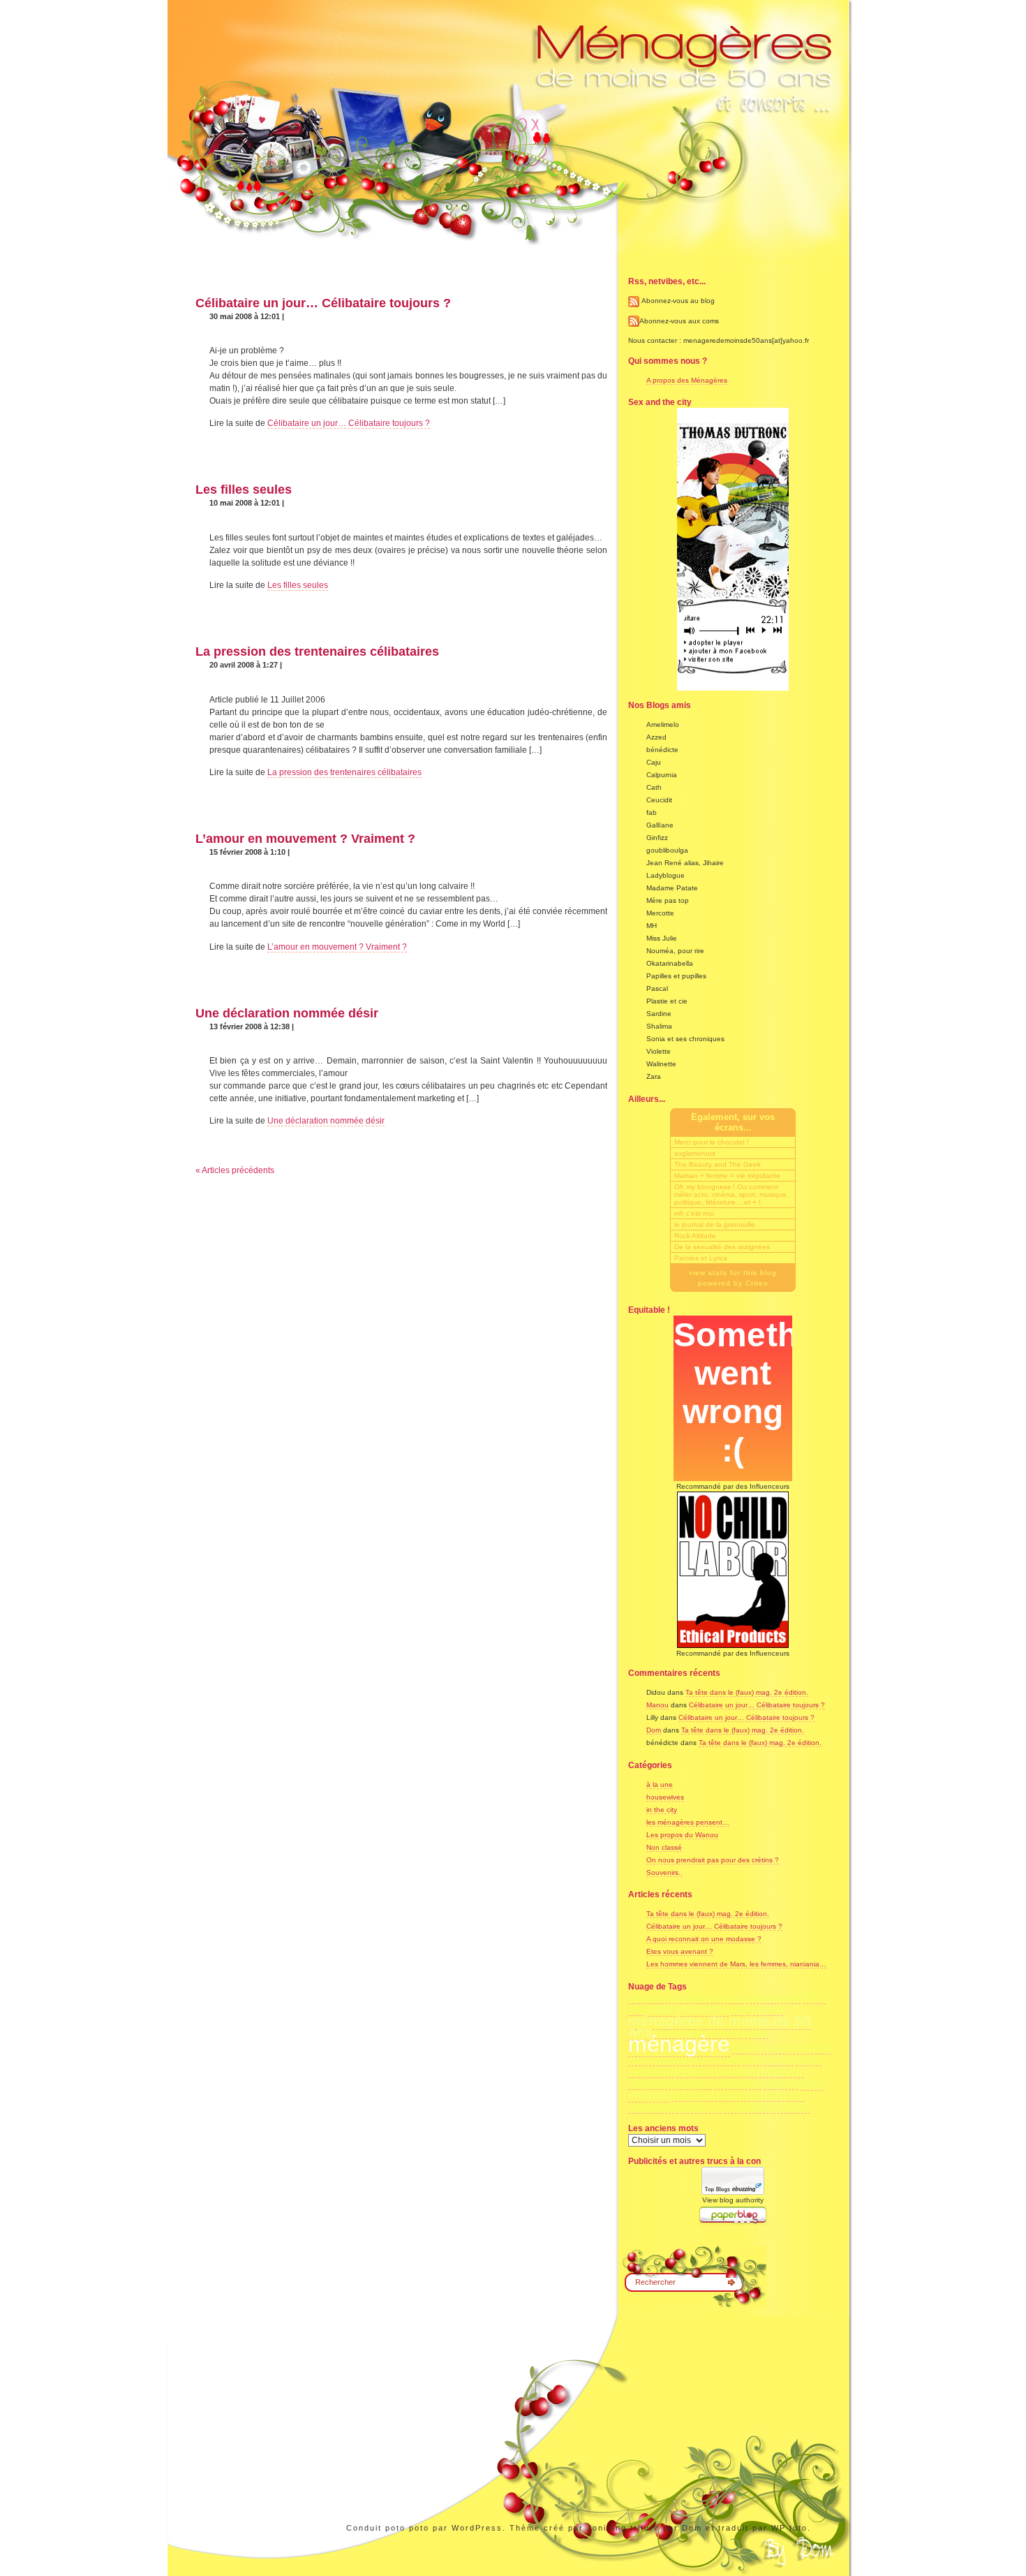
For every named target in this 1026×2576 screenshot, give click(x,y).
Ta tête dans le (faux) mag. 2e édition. (747, 1692)
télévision (738, 2083)
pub (795, 2095)
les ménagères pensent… (688, 1822)
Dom (654, 1730)
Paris (809, 2060)
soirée (753, 2032)
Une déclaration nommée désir (287, 1013)
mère (781, 2060)
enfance (737, 2071)
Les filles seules (244, 490)
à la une (660, 1784)
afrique (781, 2083)
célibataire (750, 2107)
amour (768, 2095)
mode (745, 2009)
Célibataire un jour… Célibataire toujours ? (323, 303)
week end (716, 2060)
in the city (662, 1810)
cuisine (691, 1997)
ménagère (679, 2044)
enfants (649, 2095)
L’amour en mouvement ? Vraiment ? (305, 839)
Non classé (664, 1847)
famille (794, 2107)
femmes (696, 2071)
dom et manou (689, 2009)
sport (754, 2060)
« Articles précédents (235, 1170)
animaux (649, 1997)
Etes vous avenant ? (680, 1951)
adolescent (773, 1997)
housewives (665, 1797)
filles (814, 1997)
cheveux (692, 2095)
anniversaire (659, 2060)
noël (772, 2009)
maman (780, 2048)
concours (699, 2107)
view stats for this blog (733, 1273)
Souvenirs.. (664, 1872)
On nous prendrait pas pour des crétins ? (713, 1860)
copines (692, 2083)
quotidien (651, 2107)
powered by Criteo (733, 1283)
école (746, 2048)
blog (812, 2083)
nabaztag (651, 2071)
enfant (816, 2048)
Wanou (733, 2095)
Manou (657, 1705)
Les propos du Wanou (682, 1835)
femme (727, 1997)
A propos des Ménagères (687, 380)
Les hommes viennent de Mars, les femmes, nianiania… (736, 1964)
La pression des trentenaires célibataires (317, 652)
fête (637, 2009)
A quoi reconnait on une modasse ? (704, 1939)
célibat (776, 2071)
